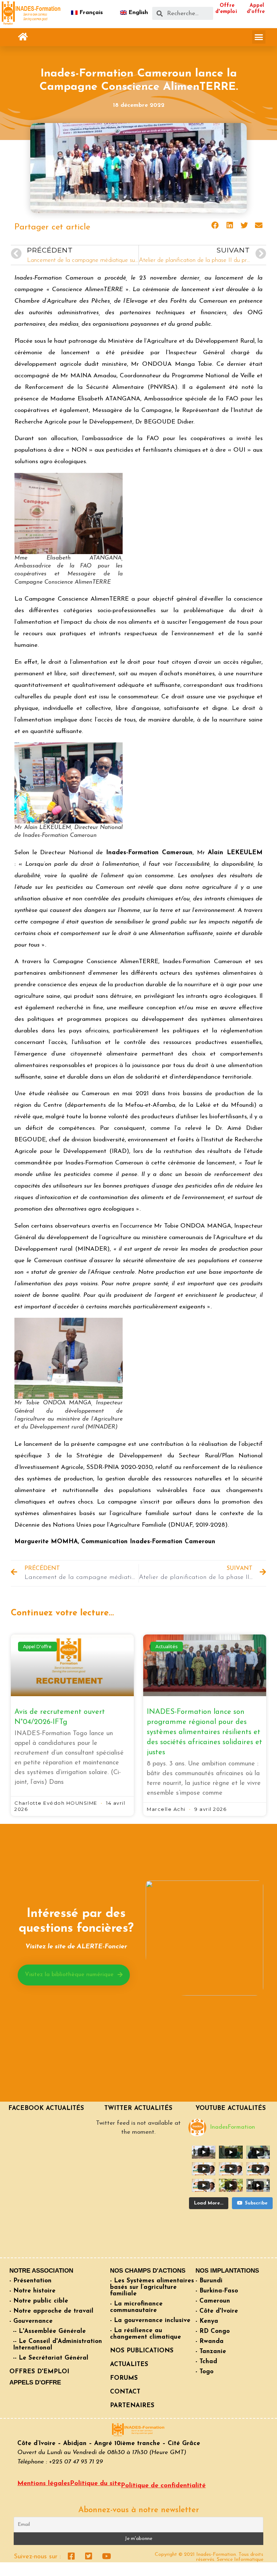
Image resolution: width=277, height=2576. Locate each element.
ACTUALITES (129, 2364)
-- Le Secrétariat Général (51, 2358)
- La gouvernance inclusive (150, 2320)
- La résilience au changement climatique (146, 2334)
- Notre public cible (39, 2301)
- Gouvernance (31, 2321)
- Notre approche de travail (51, 2311)
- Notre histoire (32, 2291)
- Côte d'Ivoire (217, 2311)
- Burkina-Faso (217, 2291)
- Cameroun (213, 2301)
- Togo (205, 2372)
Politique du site (95, 2484)
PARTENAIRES (132, 2406)
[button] (23, 37)
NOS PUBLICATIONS (142, 2351)
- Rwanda (210, 2341)
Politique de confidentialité (163, 2486)
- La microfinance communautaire (136, 2307)
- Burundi (209, 2281)
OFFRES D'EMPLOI (39, 2372)
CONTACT (125, 2392)
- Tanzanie (211, 2351)
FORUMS (124, 2378)
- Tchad (206, 2362)
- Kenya (207, 2321)
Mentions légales (44, 2484)
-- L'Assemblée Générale (49, 2331)
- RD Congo (213, 2331)
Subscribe (256, 2203)
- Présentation (30, 2281)
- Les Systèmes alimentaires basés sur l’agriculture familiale (152, 2287)
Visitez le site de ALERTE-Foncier (76, 1947)
